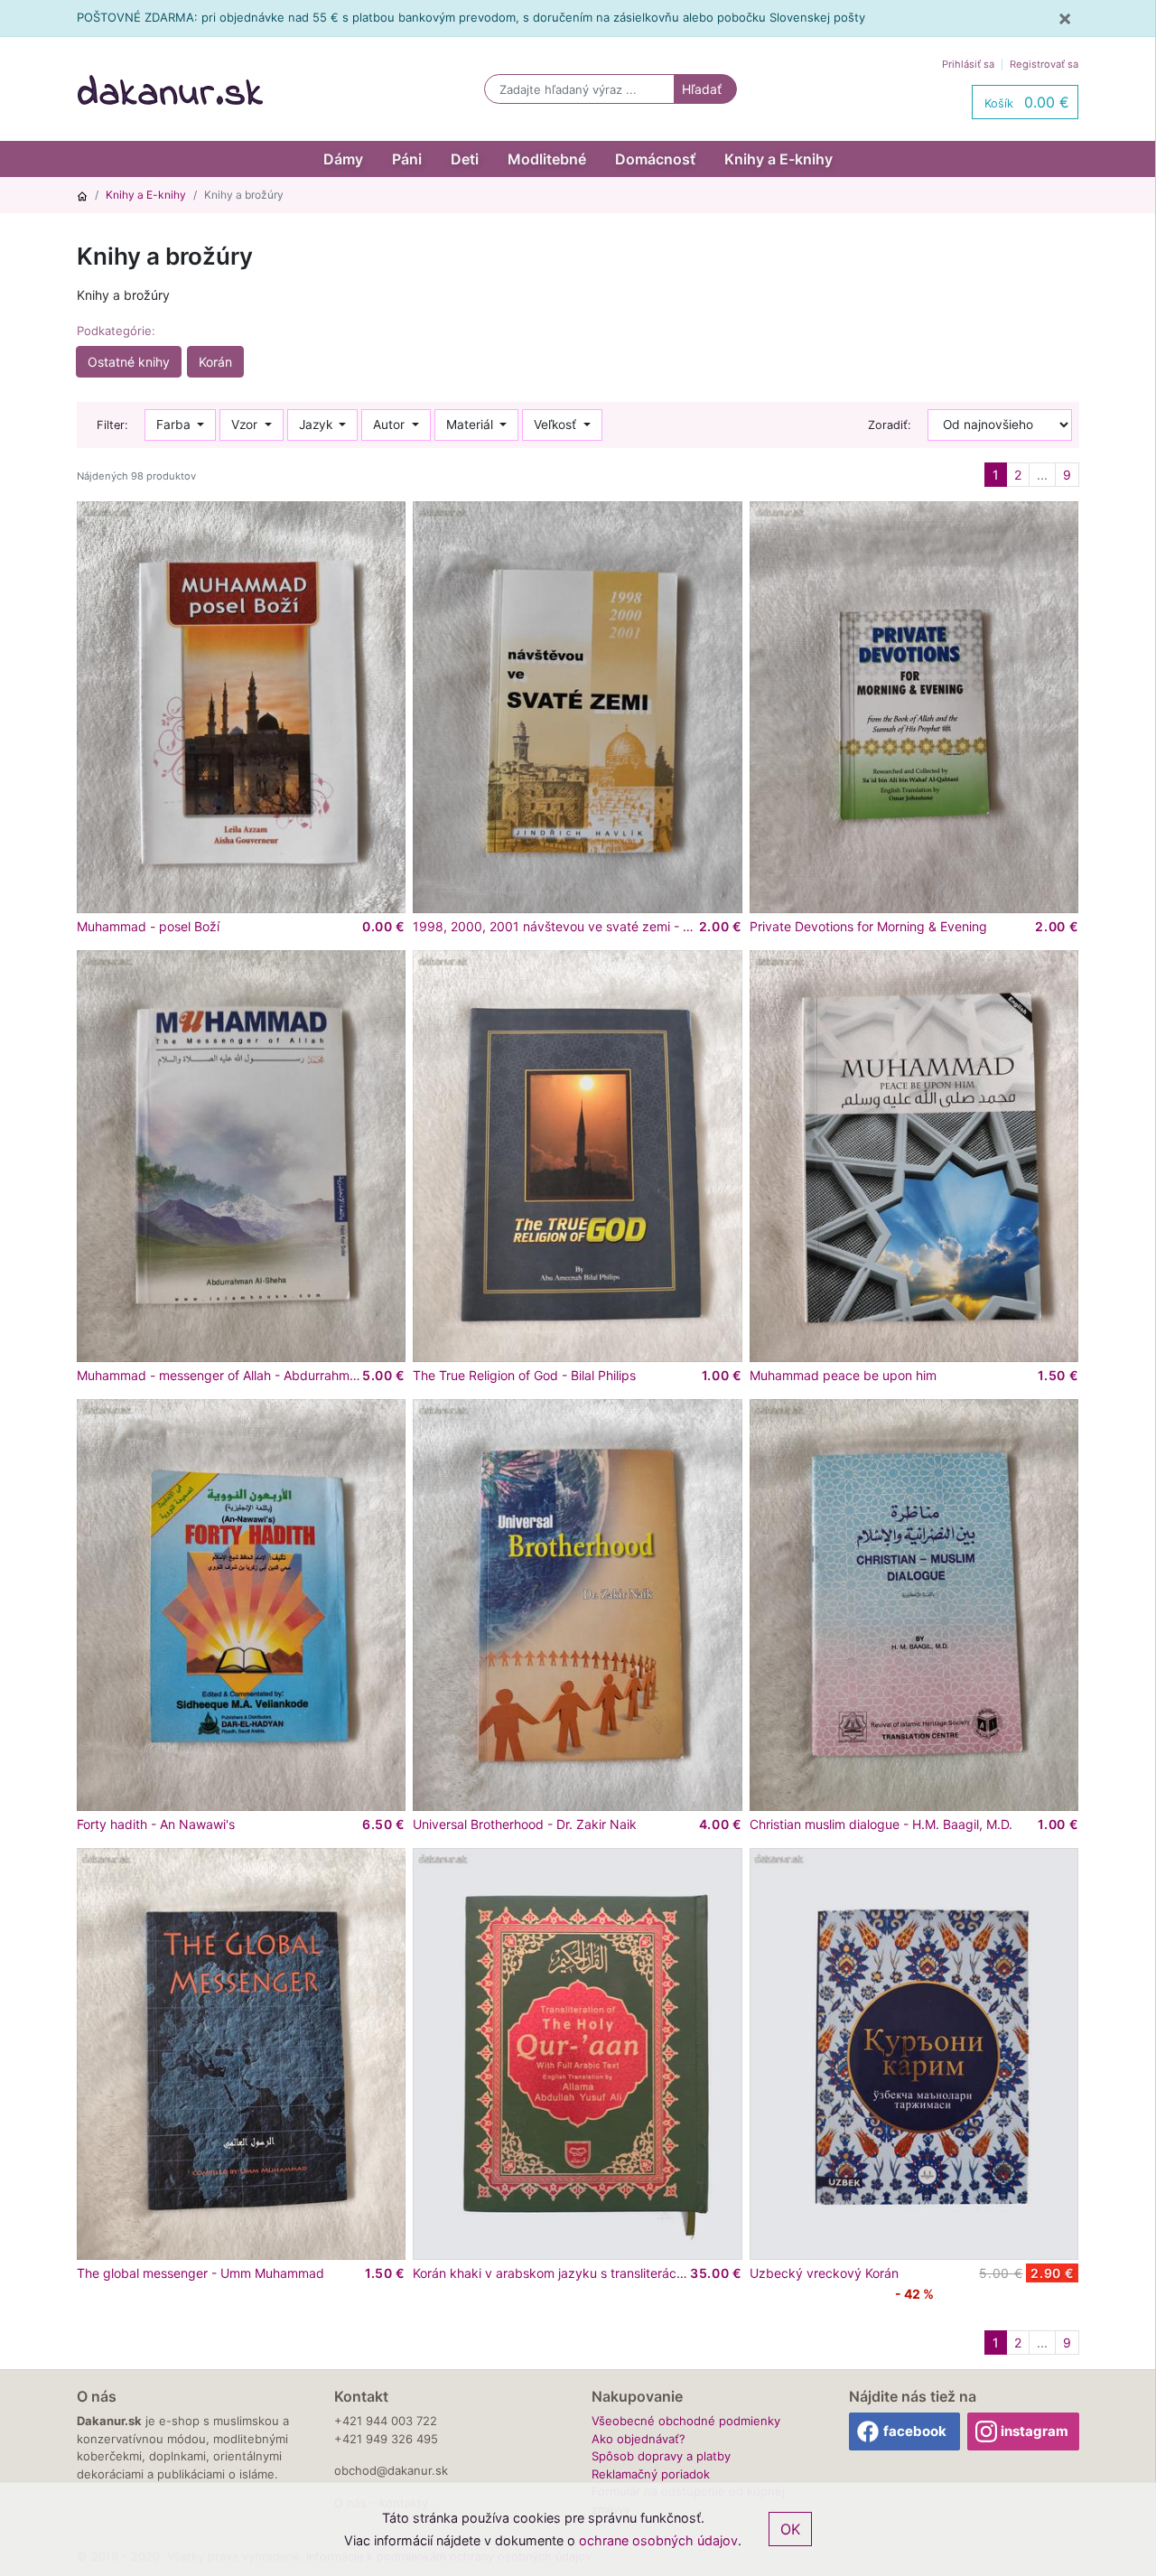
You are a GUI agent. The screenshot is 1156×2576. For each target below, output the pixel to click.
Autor (391, 425)
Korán (215, 362)
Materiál (471, 425)
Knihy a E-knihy (778, 159)
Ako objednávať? (639, 2439)
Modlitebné (547, 159)
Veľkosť (557, 425)
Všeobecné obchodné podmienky (686, 2421)
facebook (915, 2431)
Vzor (246, 425)
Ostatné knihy (129, 362)
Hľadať (702, 89)
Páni (407, 159)
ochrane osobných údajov (658, 2540)
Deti (465, 159)
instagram (1035, 2431)
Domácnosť (655, 159)
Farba (175, 425)
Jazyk (317, 425)
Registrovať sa (1044, 64)
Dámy (343, 159)
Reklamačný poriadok (651, 2474)
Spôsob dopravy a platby (661, 2456)
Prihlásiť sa (968, 64)
